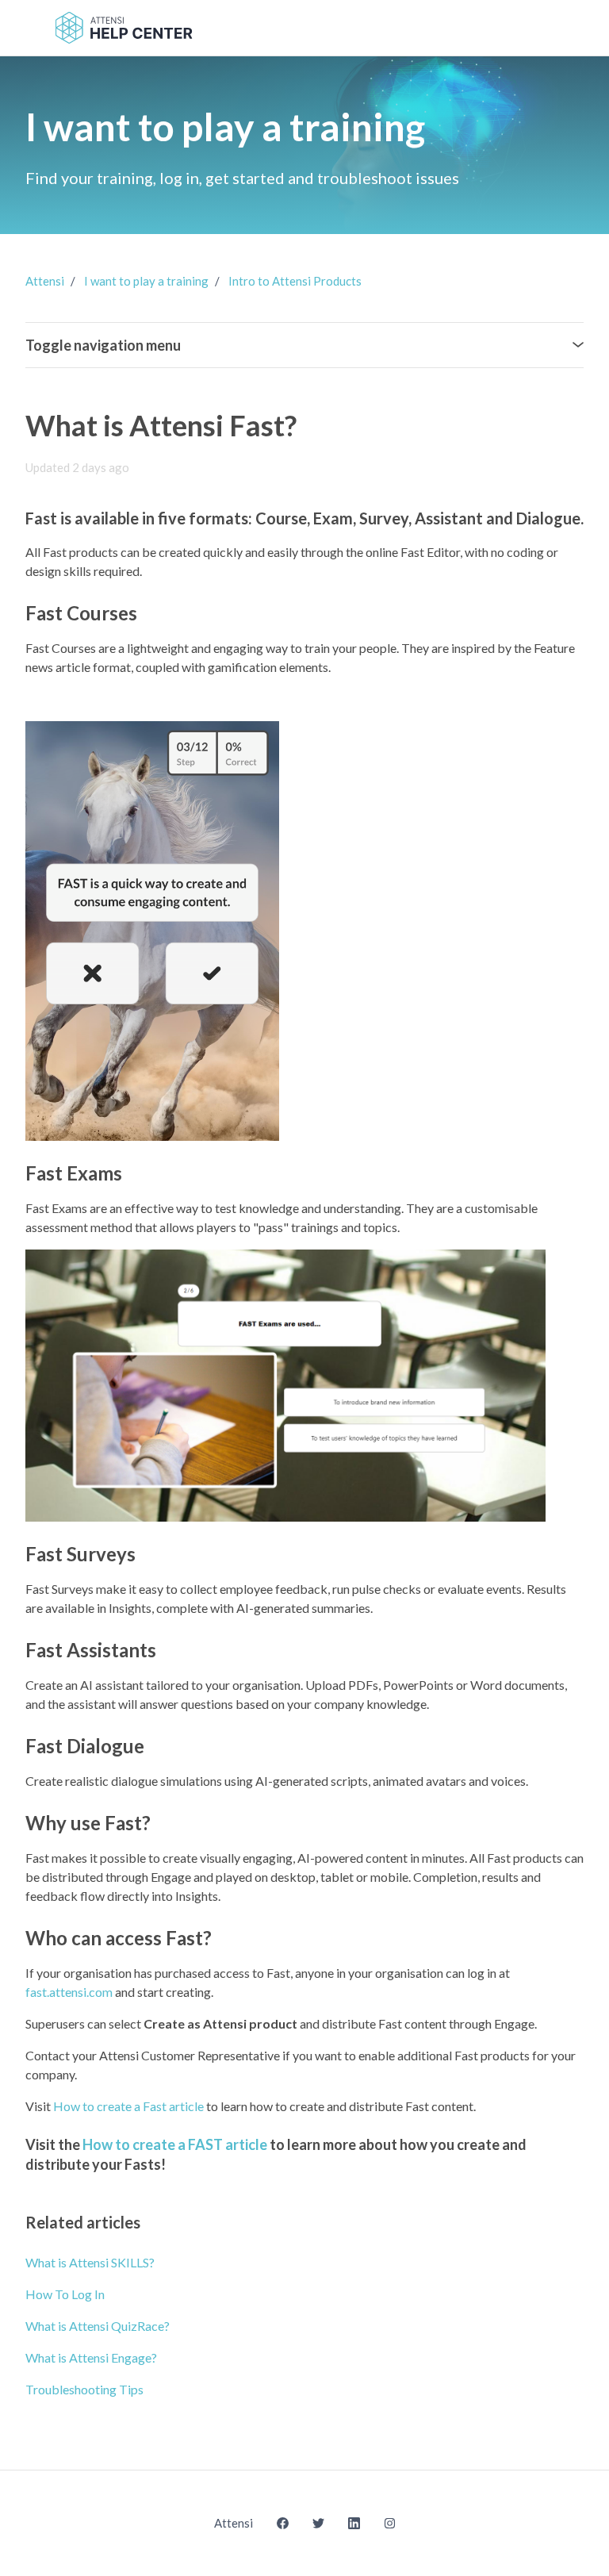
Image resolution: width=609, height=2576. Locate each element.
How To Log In (65, 2294)
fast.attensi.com (69, 1992)
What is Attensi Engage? (91, 2357)
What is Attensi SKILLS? (90, 2262)
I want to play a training (146, 281)
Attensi (45, 281)
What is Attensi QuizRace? (98, 2326)
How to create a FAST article (175, 2144)
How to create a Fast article (128, 2106)
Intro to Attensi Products (295, 281)
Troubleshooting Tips (84, 2389)
